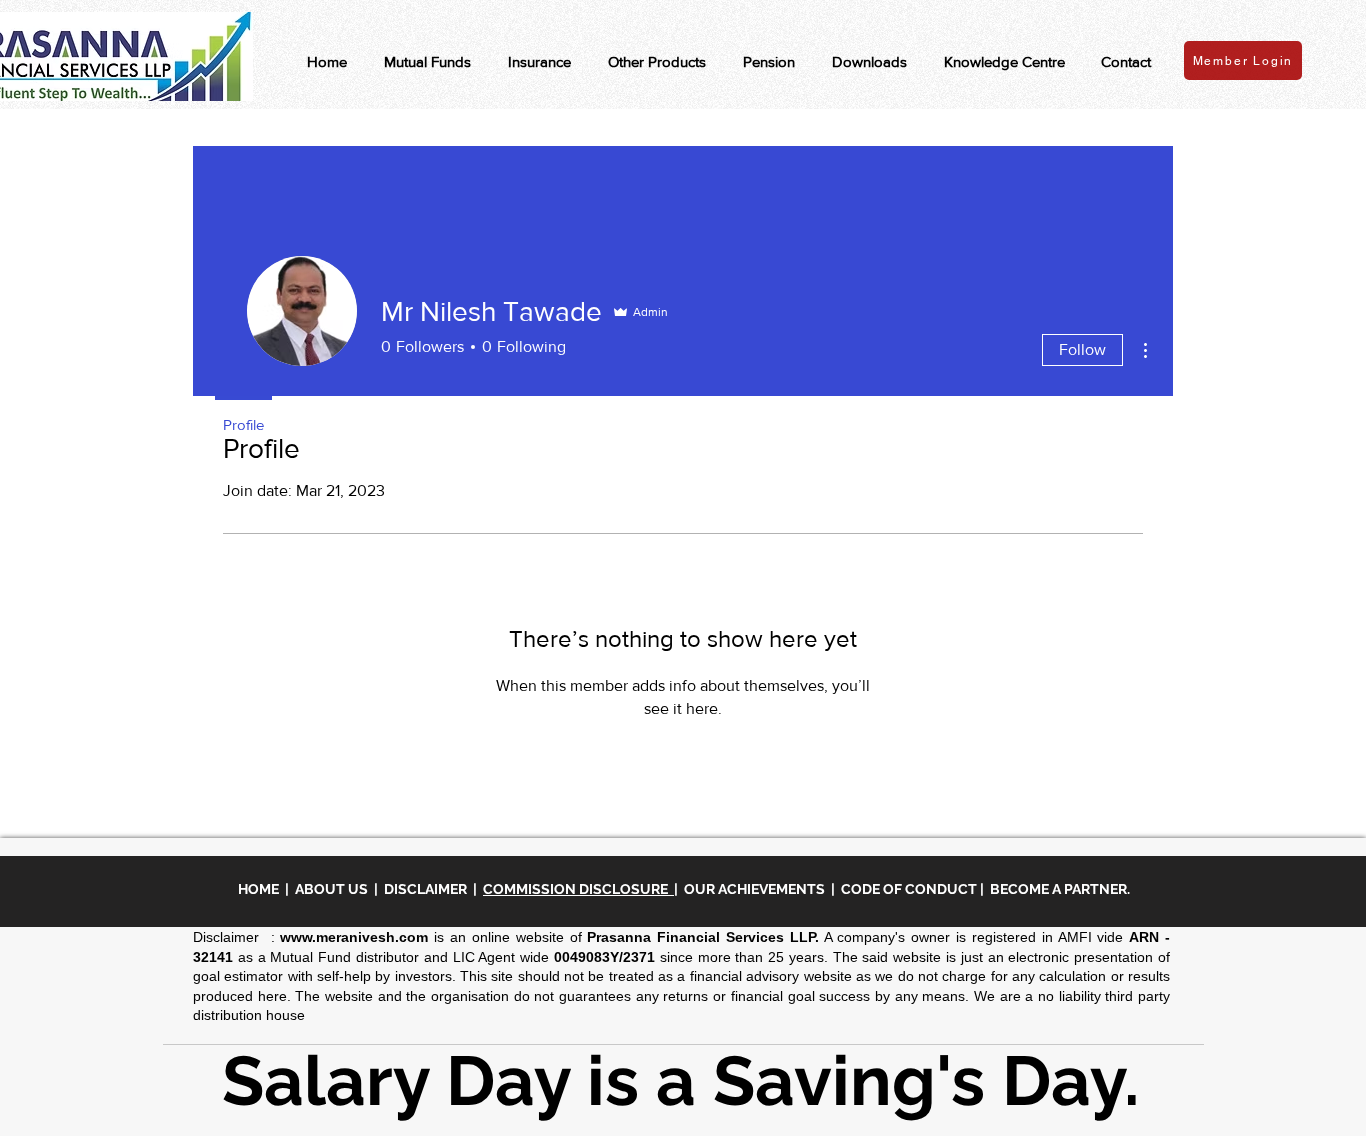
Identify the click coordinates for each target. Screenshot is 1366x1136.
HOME (261, 889)
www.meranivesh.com (354, 937)
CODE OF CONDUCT (909, 889)
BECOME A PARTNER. (1060, 889)
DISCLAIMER (428, 889)
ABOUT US (334, 889)
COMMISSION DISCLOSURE (578, 889)
